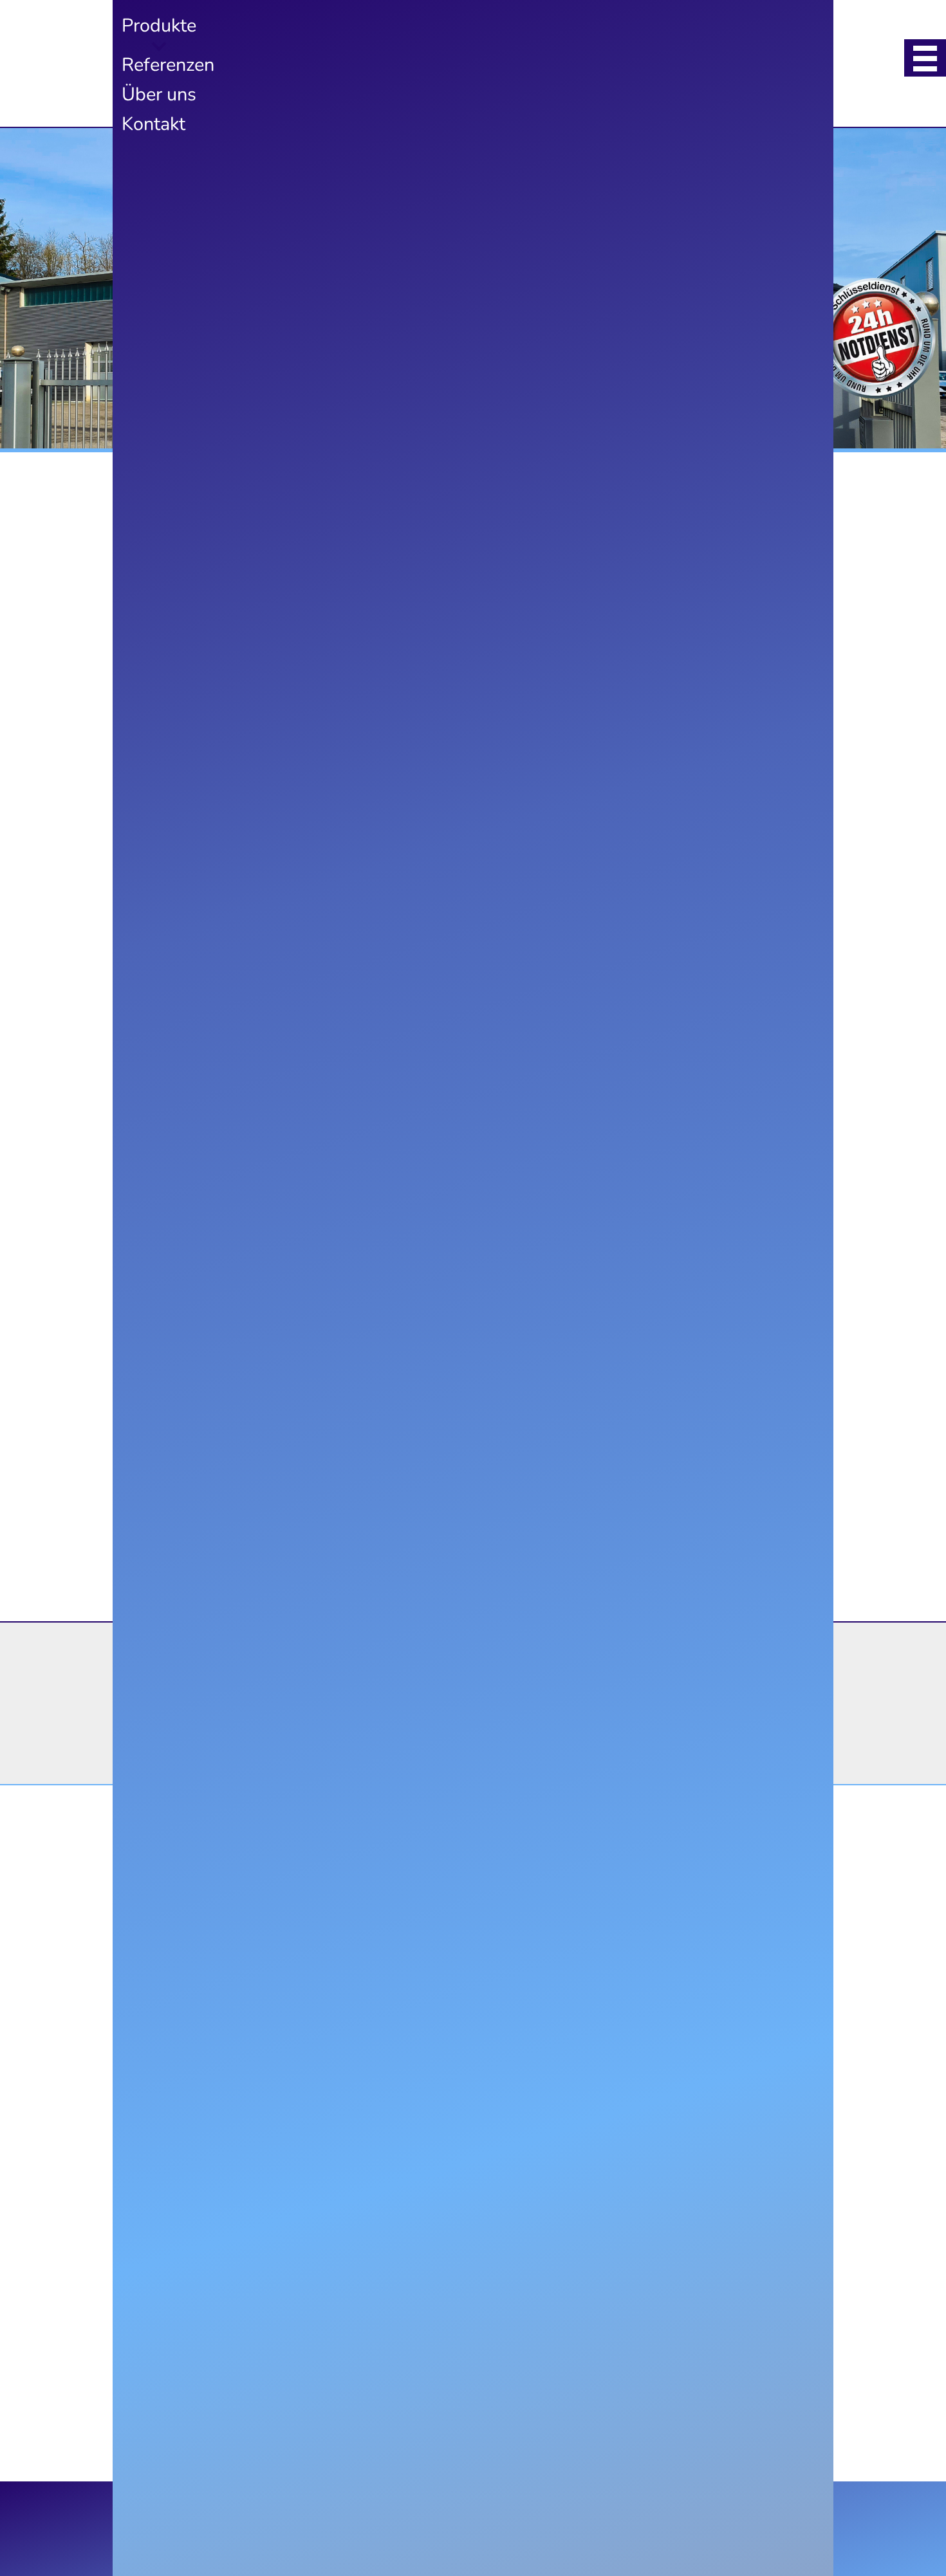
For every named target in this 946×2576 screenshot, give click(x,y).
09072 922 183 (502, 1722)
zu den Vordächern (211, 1224)
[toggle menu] (925, 58)
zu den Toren (637, 1224)
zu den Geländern (430, 925)
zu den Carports (425, 1224)
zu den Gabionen (202, 1523)
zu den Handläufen (656, 925)
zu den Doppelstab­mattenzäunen (656, 1553)
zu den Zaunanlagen (215, 925)
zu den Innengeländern (447, 1523)
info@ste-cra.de (497, 1760)
